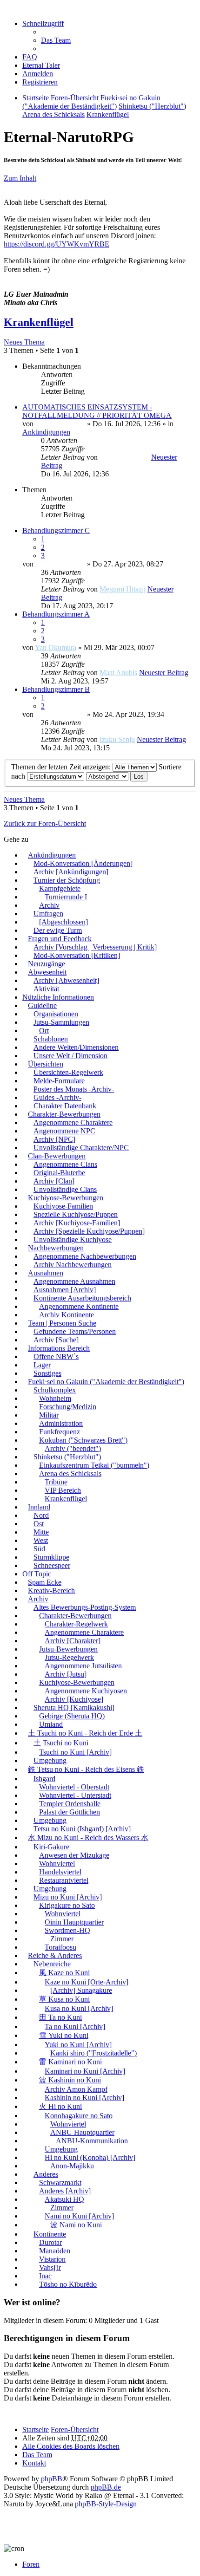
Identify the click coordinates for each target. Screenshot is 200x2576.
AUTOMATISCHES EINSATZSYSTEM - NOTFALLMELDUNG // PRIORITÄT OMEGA (97, 411)
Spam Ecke (45, 1582)
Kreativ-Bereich (51, 1590)
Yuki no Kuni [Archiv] (78, 2045)
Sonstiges (47, 1373)
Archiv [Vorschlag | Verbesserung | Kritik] (95, 947)
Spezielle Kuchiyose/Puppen (76, 1214)
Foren (31, 2564)
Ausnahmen (46, 1273)
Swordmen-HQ (67, 1930)
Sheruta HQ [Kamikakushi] (74, 1708)
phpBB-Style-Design (106, 2504)
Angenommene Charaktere (73, 1122)
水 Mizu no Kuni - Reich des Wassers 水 (88, 1838)
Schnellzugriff (43, 23)
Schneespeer (52, 1565)
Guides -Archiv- (57, 1097)
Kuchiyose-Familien (63, 1206)
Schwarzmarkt (60, 2182)
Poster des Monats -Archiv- (74, 1089)
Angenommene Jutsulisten (83, 1666)
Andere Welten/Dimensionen (76, 1047)
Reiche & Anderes (55, 1955)
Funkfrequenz (60, 1432)
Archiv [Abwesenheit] (66, 980)
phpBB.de (106, 2487)
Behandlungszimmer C (56, 530)
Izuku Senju (117, 739)
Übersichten (46, 1064)
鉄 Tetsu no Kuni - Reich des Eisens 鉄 (86, 1769)
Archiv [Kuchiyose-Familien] (77, 1223)
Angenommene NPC (64, 1131)
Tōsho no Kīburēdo (68, 2284)
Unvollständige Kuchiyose (73, 1239)
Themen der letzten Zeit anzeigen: (62, 767)
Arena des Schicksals (70, 1473)
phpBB (52, 2479)
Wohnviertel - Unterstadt (75, 1795)
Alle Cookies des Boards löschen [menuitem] (71, 2446)
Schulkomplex (55, 1390)
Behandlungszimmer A (56, 614)
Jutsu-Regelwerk (69, 1657)
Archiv (49, 905)
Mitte (41, 1532)
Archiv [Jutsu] (66, 1674)
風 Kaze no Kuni (64, 1973)
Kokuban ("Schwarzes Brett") (83, 1440)
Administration (61, 1423)
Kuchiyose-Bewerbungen (66, 1198)
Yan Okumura (56, 647)
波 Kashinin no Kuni (70, 2080)
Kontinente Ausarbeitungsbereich (82, 1298)
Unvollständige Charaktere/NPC (81, 1148)
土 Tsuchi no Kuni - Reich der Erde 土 (85, 1733)
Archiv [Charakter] (73, 1641)
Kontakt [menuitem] (34, 2463)
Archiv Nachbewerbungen (73, 1265)
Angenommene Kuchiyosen (86, 1691)
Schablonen (51, 1039)
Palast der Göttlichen (70, 1812)
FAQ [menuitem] (30, 57)
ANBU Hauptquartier (82, 2132)
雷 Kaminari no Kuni (70, 2062)
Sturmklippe (51, 1557)
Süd (39, 1549)
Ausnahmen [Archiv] (65, 1290)
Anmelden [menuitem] (38, 74)
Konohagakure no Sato (79, 2116)
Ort (44, 1031)
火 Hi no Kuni (60, 2106)
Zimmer (62, 1939)
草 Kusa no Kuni (64, 1999)
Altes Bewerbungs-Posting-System (85, 1607)
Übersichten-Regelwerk (68, 1072)
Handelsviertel (60, 1872)
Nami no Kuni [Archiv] (79, 2216)
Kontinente (50, 2234)
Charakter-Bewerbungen (64, 1114)
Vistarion (52, 2259)
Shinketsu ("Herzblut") (67, 1457)
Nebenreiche (52, 1964)
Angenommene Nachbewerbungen (85, 1256)
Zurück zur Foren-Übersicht (45, 823)
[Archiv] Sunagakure (81, 1990)
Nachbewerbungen (56, 1248)
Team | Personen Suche (62, 1323)
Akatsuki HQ (64, 2199)
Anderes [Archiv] (65, 2191)
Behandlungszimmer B (56, 689)
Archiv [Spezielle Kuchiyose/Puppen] (89, 1231)
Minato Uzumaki (60, 424)
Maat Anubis (118, 673)
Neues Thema (24, 342)
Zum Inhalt (20, 178)
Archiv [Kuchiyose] (74, 1699)
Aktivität (46, 989)
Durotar (50, 2242)
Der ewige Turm (58, 930)
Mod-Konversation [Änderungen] (83, 863)
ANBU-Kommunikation (92, 2141)
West (41, 1540)
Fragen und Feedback (60, 939)
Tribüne (56, 1482)
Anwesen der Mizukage (74, 1855)
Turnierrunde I (66, 897)
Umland (51, 1724)
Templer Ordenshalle (70, 1804)
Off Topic (37, 1574)
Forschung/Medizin (68, 1407)
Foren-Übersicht (75, 2430)
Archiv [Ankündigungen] (71, 872)
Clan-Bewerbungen (57, 1156)
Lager (42, 1365)
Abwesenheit (47, 972)
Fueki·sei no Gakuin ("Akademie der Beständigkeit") (106, 1382)
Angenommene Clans (65, 1164)
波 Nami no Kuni (76, 2225)
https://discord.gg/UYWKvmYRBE (57, 244)
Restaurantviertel (64, 1880)
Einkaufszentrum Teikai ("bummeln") (94, 1465)
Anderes (46, 2174)
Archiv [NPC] (54, 1139)
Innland (39, 1507)
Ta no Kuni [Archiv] (75, 2026)
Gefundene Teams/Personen (75, 1331)
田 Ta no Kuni (60, 2017)
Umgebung (50, 1760)
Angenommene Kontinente (79, 1306)
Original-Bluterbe (59, 1173)
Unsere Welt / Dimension (70, 1056)
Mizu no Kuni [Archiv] (68, 1897)
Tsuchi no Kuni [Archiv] (75, 1752)
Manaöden (55, 2251)
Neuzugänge (47, 964)
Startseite (36, 2430)
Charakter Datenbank (65, 1106)
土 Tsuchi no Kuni (61, 1743)
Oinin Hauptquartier (74, 1922)
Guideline (42, 1005)
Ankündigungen (46, 432)
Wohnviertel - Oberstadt (74, 1787)
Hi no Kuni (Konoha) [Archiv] (90, 2157)
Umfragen (48, 914)
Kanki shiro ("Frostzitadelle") (93, 2053)
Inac (45, 2276)
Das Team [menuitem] (56, 40)
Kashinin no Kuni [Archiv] (84, 2098)
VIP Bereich (63, 1490)
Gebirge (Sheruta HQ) (72, 1716)
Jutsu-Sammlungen (61, 1022)
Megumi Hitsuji (123, 589)
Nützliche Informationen (58, 997)
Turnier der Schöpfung (67, 880)
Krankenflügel (39, 322)
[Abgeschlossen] (63, 922)
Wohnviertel (57, 1864)
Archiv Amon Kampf (76, 2089)
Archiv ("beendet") (73, 1448)
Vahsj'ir (50, 2267)
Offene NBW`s (56, 1356)
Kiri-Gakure (51, 1847)
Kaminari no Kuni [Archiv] (85, 2071)
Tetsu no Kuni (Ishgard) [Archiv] (82, 1829)
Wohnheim (55, 1398)
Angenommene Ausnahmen (74, 1281)
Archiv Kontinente (67, 1315)
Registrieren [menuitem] (40, 82)
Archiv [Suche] (56, 1340)
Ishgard (44, 1779)
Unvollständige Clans (65, 1189)
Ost (39, 1524)
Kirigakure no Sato (67, 1905)
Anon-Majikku (72, 2166)
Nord (41, 1515)
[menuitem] (41, 65)
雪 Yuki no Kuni (64, 2035)
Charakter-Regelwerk (76, 1624)
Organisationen (56, 1014)
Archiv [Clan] (54, 1181)
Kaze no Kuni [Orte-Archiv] (87, 1982)
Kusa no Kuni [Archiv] (79, 2008)
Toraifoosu (60, 1947)
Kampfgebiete (60, 888)
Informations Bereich (59, 1348)
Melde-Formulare (59, 1081)
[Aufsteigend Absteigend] (107, 776)
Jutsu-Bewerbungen (68, 1649)
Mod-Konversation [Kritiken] (77, 955)
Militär (49, 1415)
